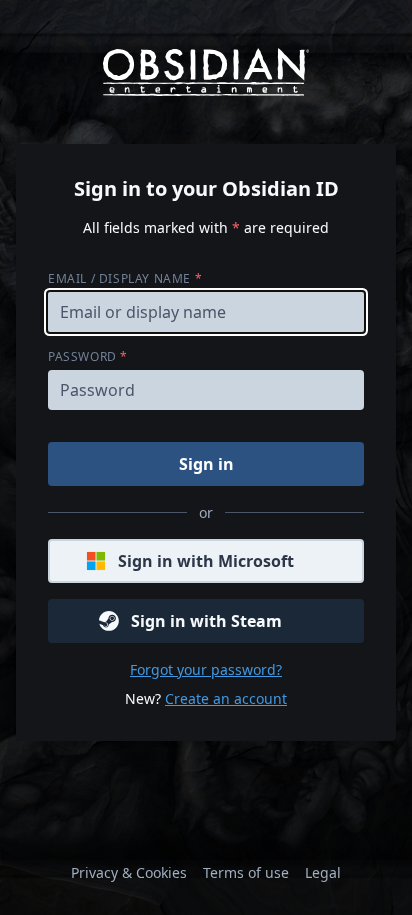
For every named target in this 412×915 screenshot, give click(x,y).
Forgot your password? (206, 669)
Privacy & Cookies (129, 872)
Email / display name (125, 278)
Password (88, 356)
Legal (323, 872)
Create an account (226, 698)
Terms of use (246, 872)
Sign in (206, 464)
